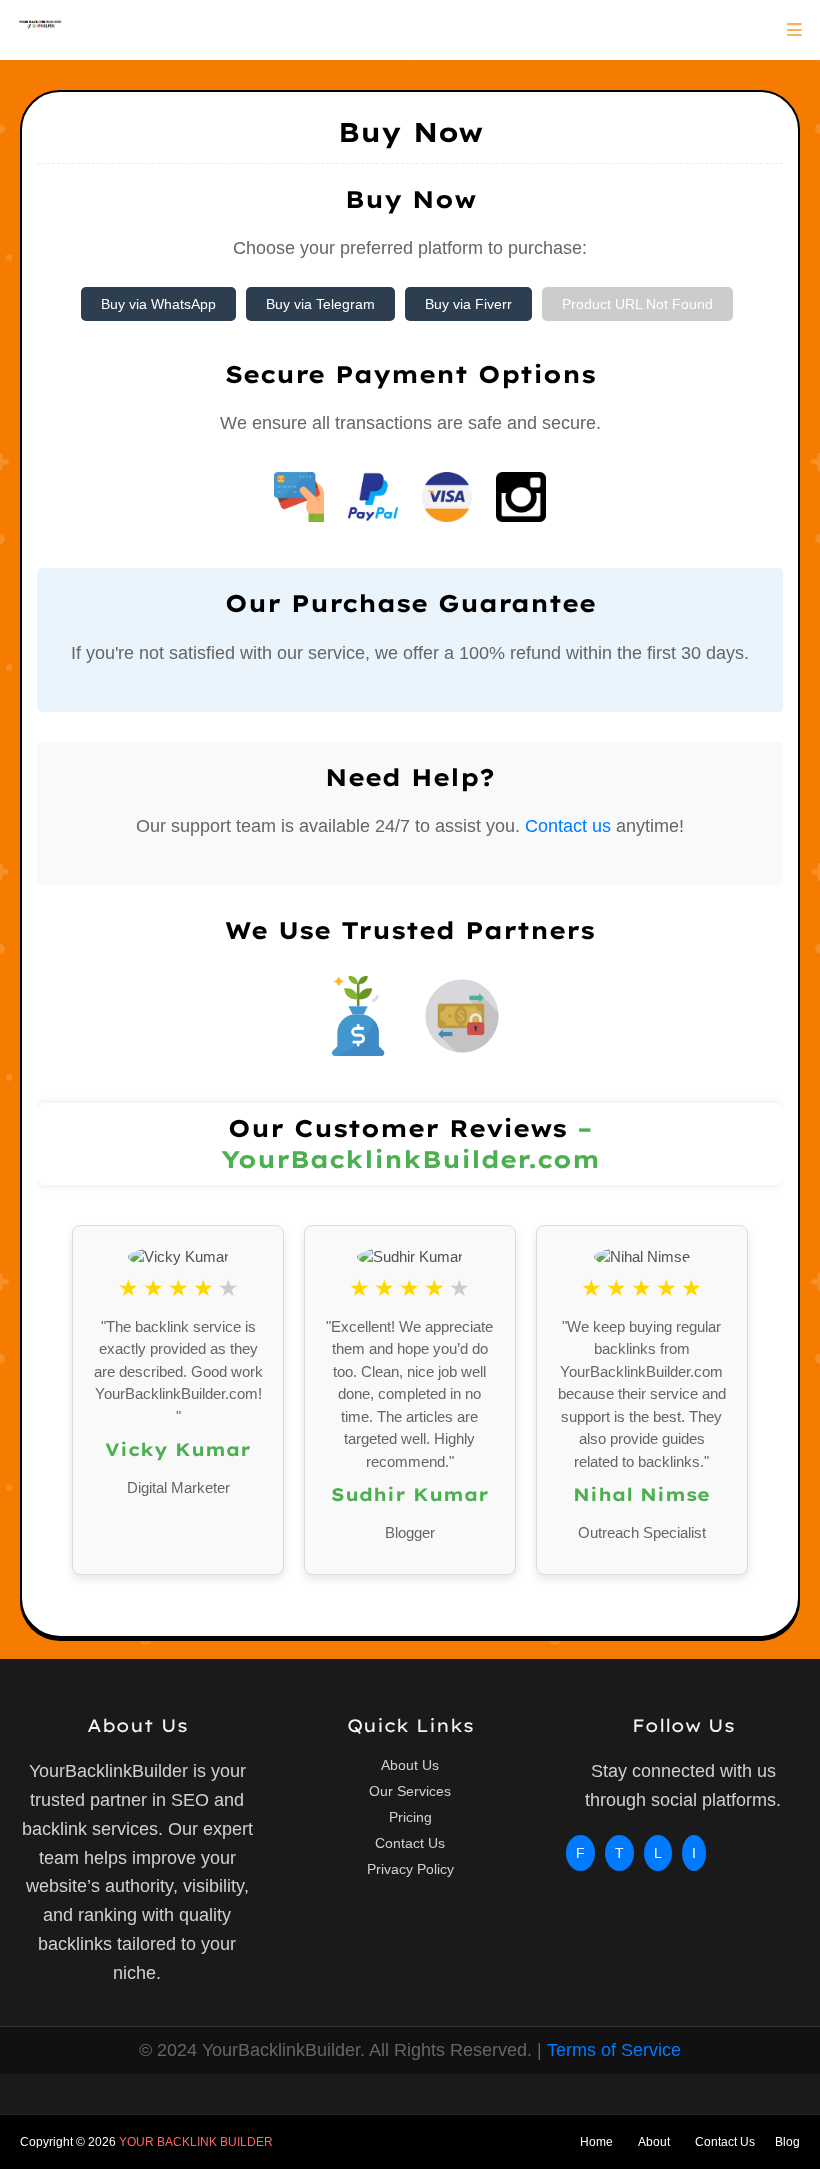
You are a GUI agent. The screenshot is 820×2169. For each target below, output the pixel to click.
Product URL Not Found (637, 304)
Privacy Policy (410, 1869)
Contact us (568, 826)
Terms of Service (614, 2050)
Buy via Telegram (320, 304)
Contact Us (410, 1843)
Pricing (410, 1817)
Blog (787, 2142)
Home (596, 2142)
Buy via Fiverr (468, 304)
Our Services (410, 1791)
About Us (410, 1765)
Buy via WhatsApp (158, 304)
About (654, 2142)
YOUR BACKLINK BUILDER (196, 2142)
